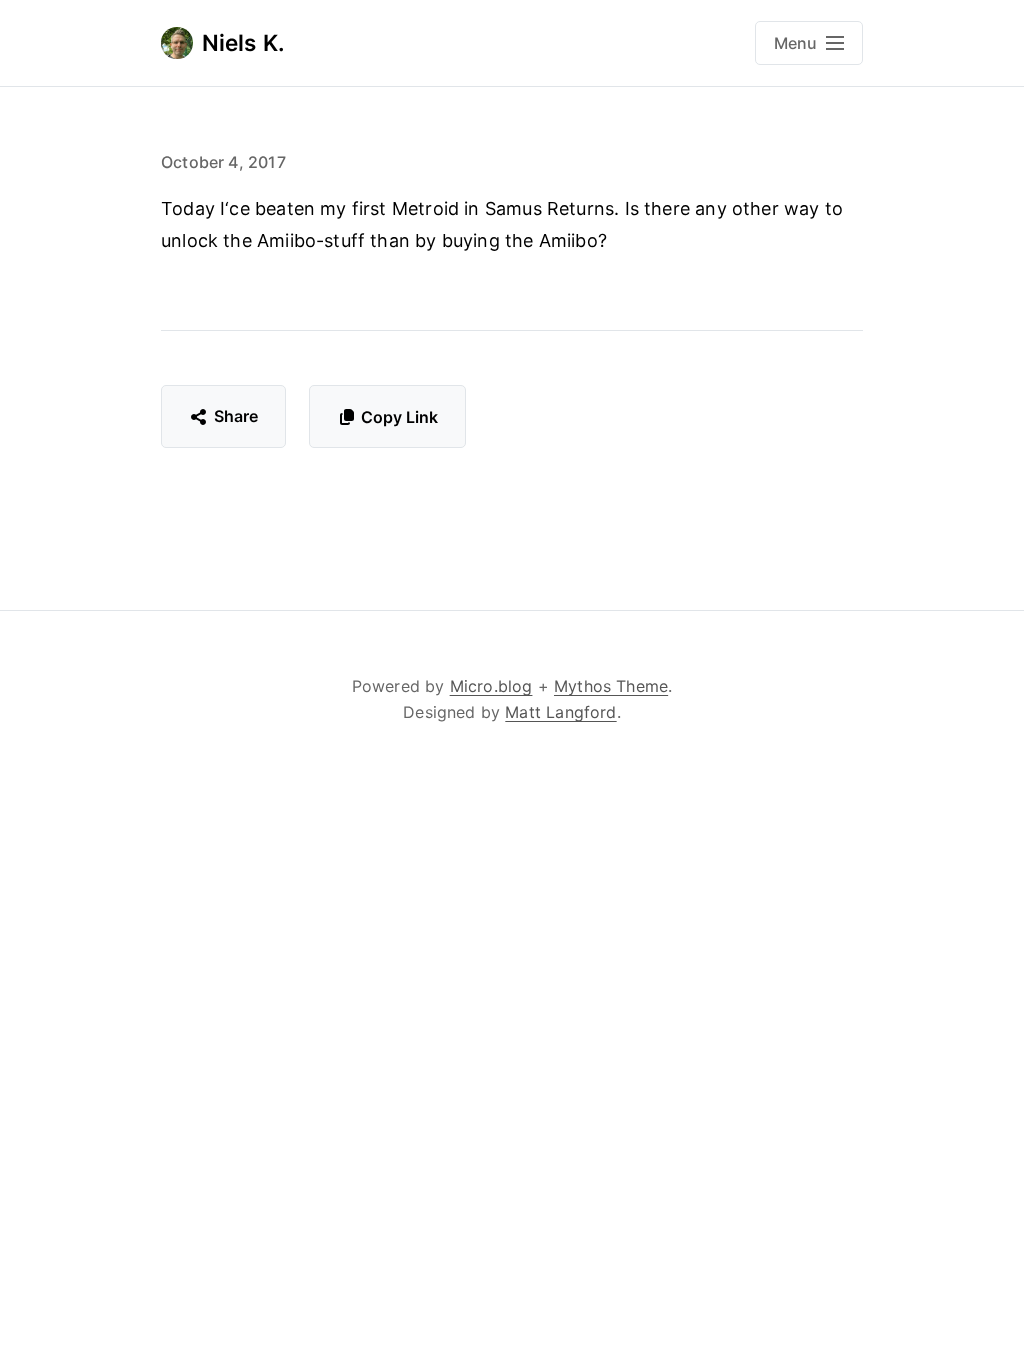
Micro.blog (491, 686)
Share (236, 416)
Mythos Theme (611, 686)
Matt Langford (560, 712)
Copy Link (399, 417)
